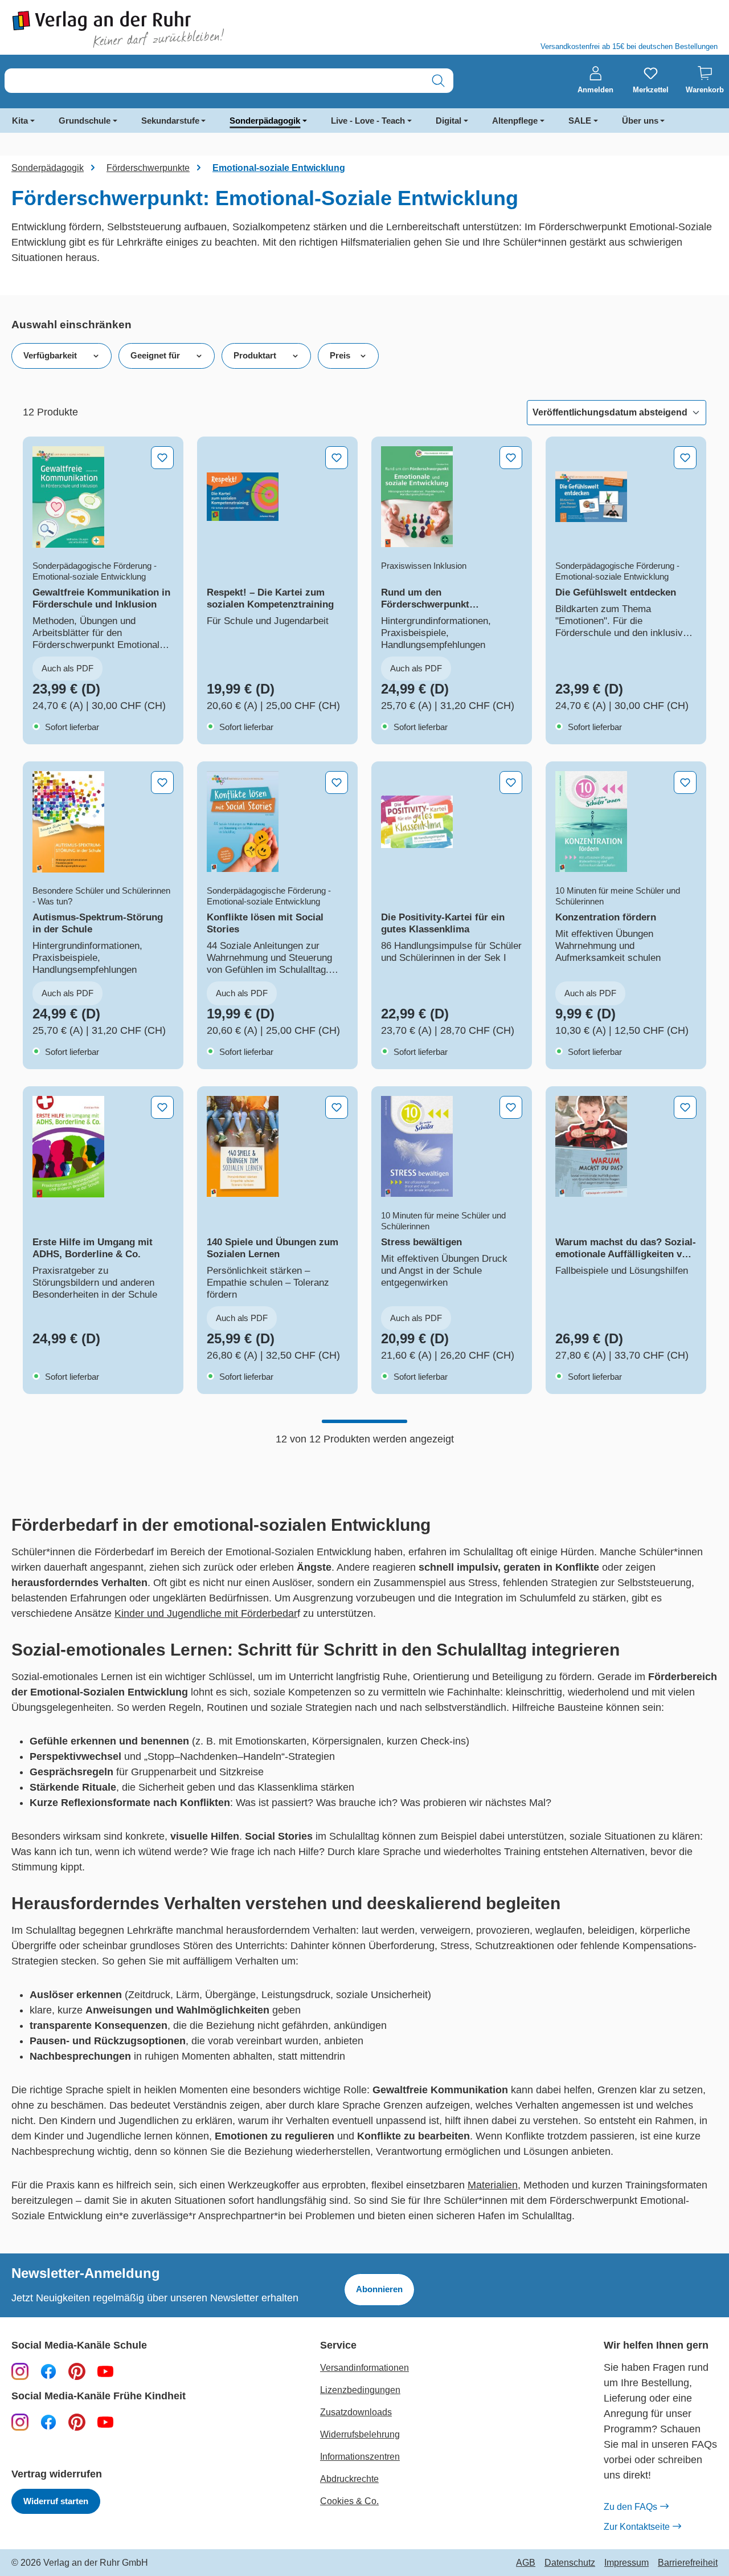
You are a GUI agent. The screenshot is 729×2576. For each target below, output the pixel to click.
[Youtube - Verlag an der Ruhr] (105, 2371)
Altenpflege (515, 121)
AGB (526, 2563)
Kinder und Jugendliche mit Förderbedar (206, 1613)
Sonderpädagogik (265, 121)
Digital (449, 121)
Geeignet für (155, 355)
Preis (340, 355)
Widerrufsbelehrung (360, 2434)
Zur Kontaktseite (637, 2527)
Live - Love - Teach (368, 121)
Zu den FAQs (630, 2507)
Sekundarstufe (170, 121)
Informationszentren (360, 2457)
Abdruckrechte (349, 2479)
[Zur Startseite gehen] (182, 29)
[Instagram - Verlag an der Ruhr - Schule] (20, 2371)
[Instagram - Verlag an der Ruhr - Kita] (20, 2422)
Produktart (255, 355)
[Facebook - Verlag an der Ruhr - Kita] (48, 2422)
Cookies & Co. (349, 2501)
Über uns (640, 121)
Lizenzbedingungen (360, 2390)
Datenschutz (570, 2563)
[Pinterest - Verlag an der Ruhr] (77, 2371)
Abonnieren (379, 2289)
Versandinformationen (364, 2368)
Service (338, 2345)
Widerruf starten (56, 2501)
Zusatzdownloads (356, 2412)
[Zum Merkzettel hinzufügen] (162, 458)
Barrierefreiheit (688, 2563)
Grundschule (85, 121)
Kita (20, 121)
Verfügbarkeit (50, 355)
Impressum (626, 2563)
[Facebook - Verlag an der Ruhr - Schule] (48, 2371)
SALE (580, 121)
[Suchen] (438, 81)
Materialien (493, 2185)
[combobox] (214, 81)
